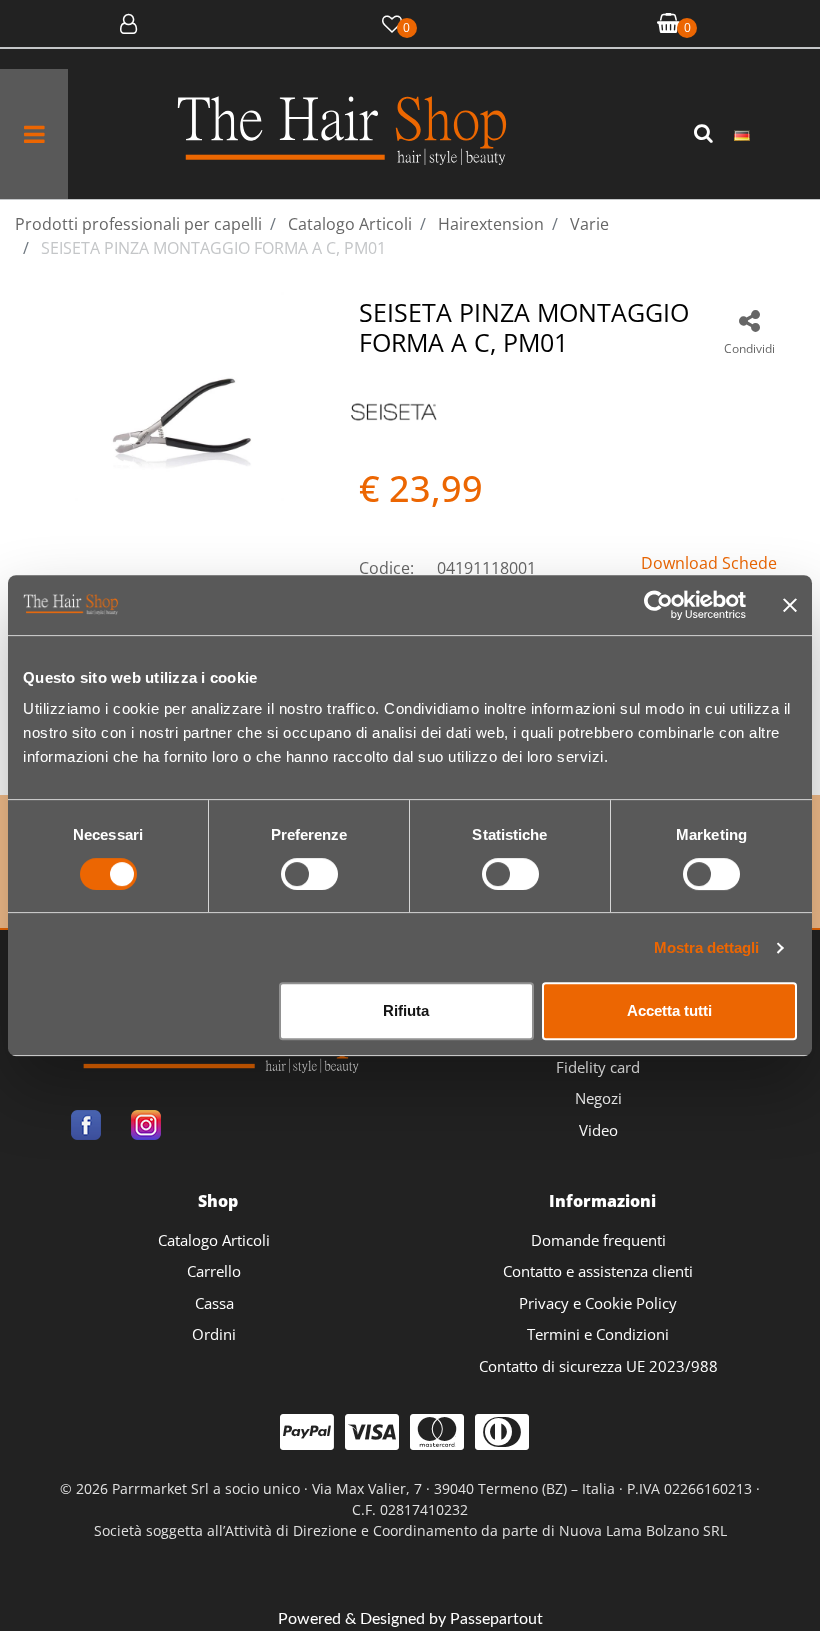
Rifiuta (406, 1010)
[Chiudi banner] (790, 605)
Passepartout (496, 1619)
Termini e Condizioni (598, 1334)
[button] (706, 134)
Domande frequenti (598, 1240)
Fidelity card (598, 1067)
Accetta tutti (669, 1010)
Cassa (214, 1303)
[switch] (309, 874)
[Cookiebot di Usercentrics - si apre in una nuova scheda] (658, 605)
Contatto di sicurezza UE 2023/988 (598, 1366)
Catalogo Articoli (214, 1240)
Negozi (598, 1098)
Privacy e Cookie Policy (598, 1303)
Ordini (214, 1334)
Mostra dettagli (706, 947)
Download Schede (709, 563)
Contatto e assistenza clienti (598, 1271)
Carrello (214, 1271)
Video (598, 1130)
